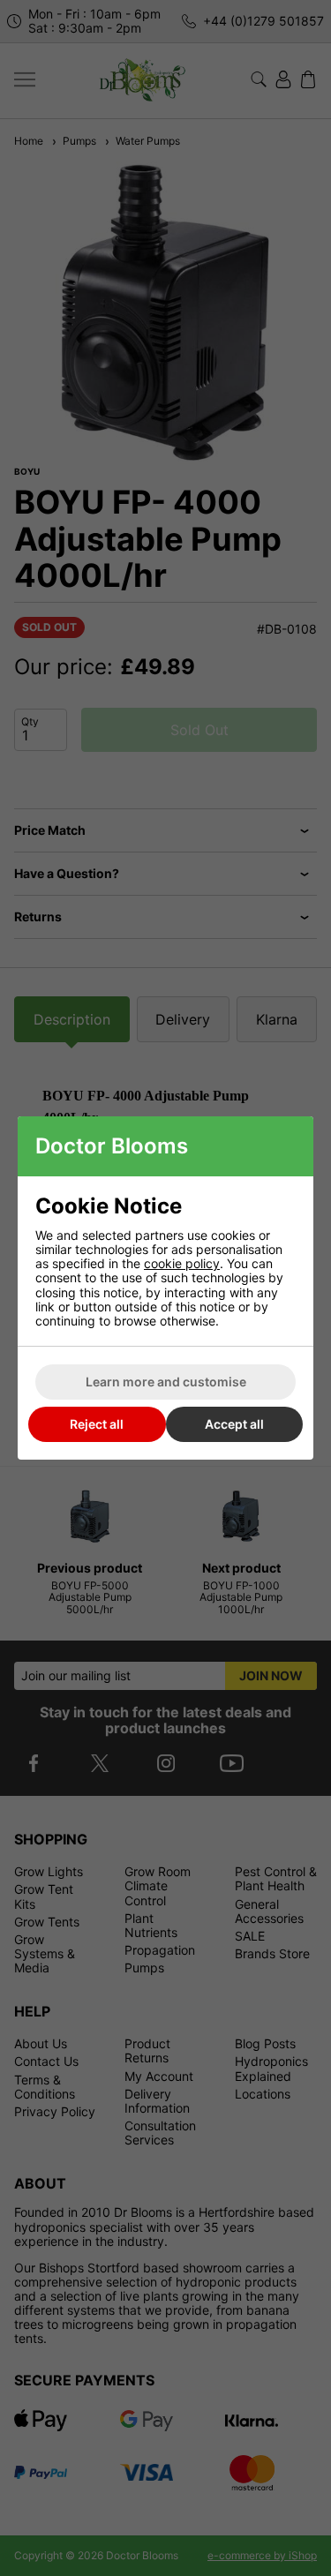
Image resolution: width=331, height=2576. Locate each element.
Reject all (97, 1424)
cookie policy (182, 1263)
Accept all (234, 1424)
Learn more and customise (166, 1382)
